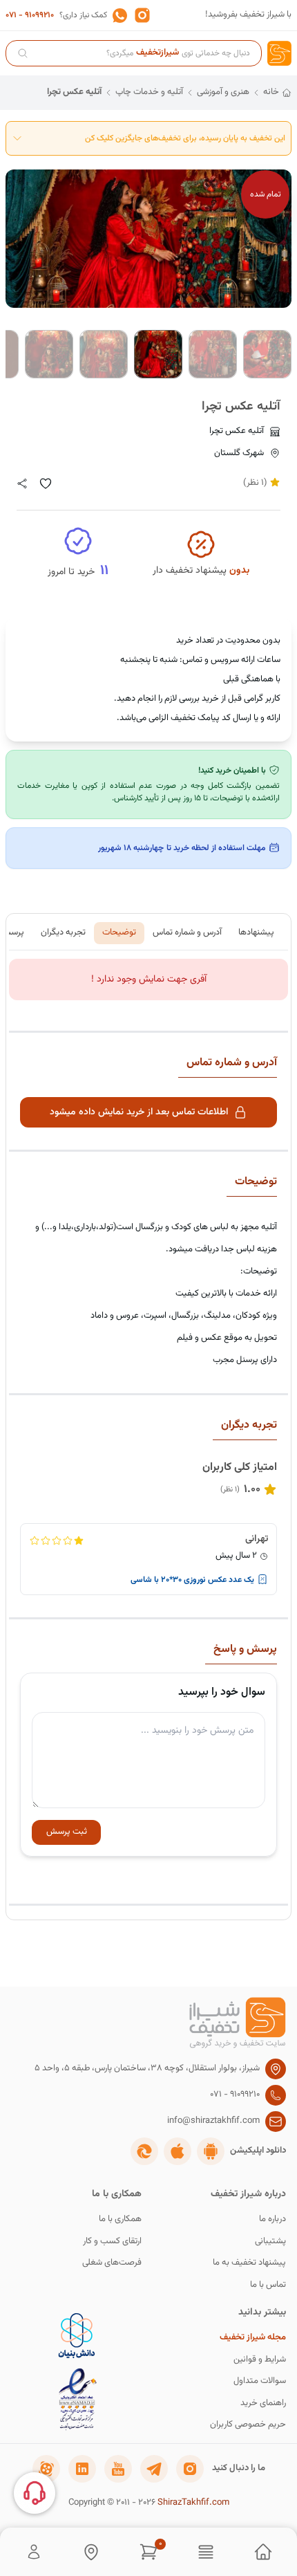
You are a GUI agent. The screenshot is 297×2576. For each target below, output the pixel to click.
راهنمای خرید (263, 2403)
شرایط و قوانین (260, 2360)
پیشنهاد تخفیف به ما (249, 2263)
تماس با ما (268, 2285)
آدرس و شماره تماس (187, 932)
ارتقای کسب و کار (112, 2242)
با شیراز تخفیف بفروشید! (248, 15)
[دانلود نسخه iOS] (178, 2151)
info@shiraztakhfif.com (213, 2121)
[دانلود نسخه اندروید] (211, 2151)
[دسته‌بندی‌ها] (206, 2552)
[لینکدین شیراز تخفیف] (82, 2469)
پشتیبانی (270, 2242)
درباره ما (272, 2219)
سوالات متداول (260, 2381)
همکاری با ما (120, 2219)
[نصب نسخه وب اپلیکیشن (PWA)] (144, 2151)
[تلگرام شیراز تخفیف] (154, 2469)
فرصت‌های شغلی (112, 2263)
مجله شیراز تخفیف (253, 2338)
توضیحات (119, 932)
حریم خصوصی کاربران (248, 2425)
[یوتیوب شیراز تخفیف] (118, 2469)
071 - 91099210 (30, 15)
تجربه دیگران (63, 932)
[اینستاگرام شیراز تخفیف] (190, 2469)
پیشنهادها (256, 932)
